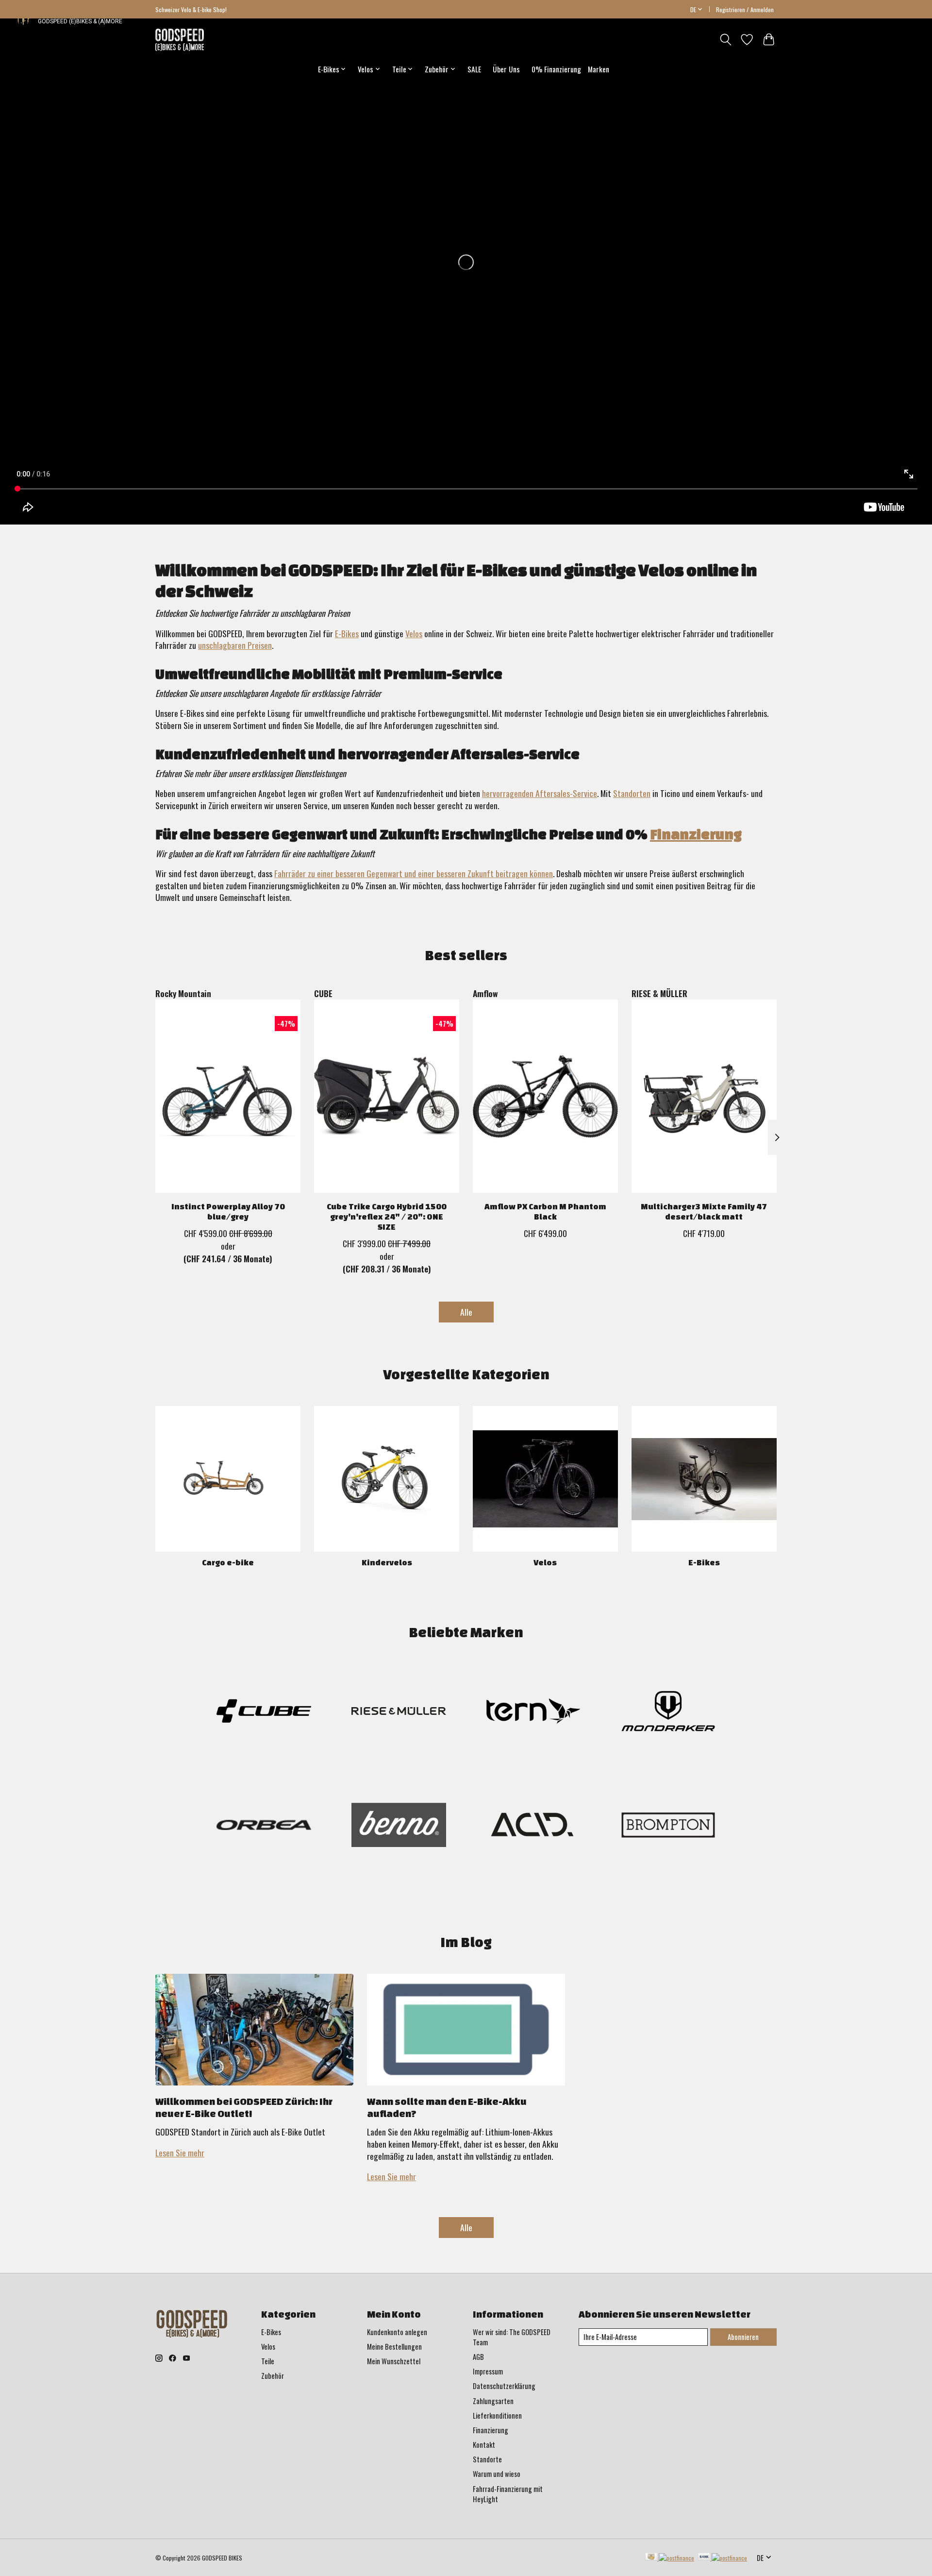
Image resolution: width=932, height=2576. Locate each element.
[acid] (533, 1826)
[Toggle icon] (725, 40)
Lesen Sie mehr (180, 2152)
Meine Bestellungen (394, 2347)
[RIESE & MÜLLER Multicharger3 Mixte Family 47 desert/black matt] (704, 1096)
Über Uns (506, 69)
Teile (268, 2361)
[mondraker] (668, 1713)
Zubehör (273, 2376)
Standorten (632, 793)
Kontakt (484, 2445)
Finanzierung (696, 834)
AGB (478, 2357)
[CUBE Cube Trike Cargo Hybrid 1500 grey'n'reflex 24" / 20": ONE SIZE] (387, 1096)
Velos (414, 633)
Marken (599, 69)
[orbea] (264, 1826)
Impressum (488, 2371)
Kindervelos (387, 1562)
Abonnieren (743, 2337)
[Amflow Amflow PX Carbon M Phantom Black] (545, 1096)
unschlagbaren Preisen (235, 645)
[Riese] (399, 1713)
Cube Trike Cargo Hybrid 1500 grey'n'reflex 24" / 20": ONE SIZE (387, 1216)
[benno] (399, 1826)
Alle (466, 1312)
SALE (474, 69)
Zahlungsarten (493, 2401)
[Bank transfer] (723, 2558)
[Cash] (670, 2558)
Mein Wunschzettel (394, 2361)
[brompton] (668, 1826)
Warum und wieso (497, 2474)
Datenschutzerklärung (504, 2386)
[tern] (533, 1713)
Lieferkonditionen (497, 2415)
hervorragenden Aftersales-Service (540, 793)
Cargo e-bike (228, 1562)
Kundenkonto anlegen (397, 2332)
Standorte (487, 2459)
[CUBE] (264, 1713)
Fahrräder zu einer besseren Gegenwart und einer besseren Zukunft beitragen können (414, 873)
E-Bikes (347, 633)
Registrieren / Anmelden (745, 9)
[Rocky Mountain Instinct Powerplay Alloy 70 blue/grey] (228, 1096)
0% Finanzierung (556, 69)
